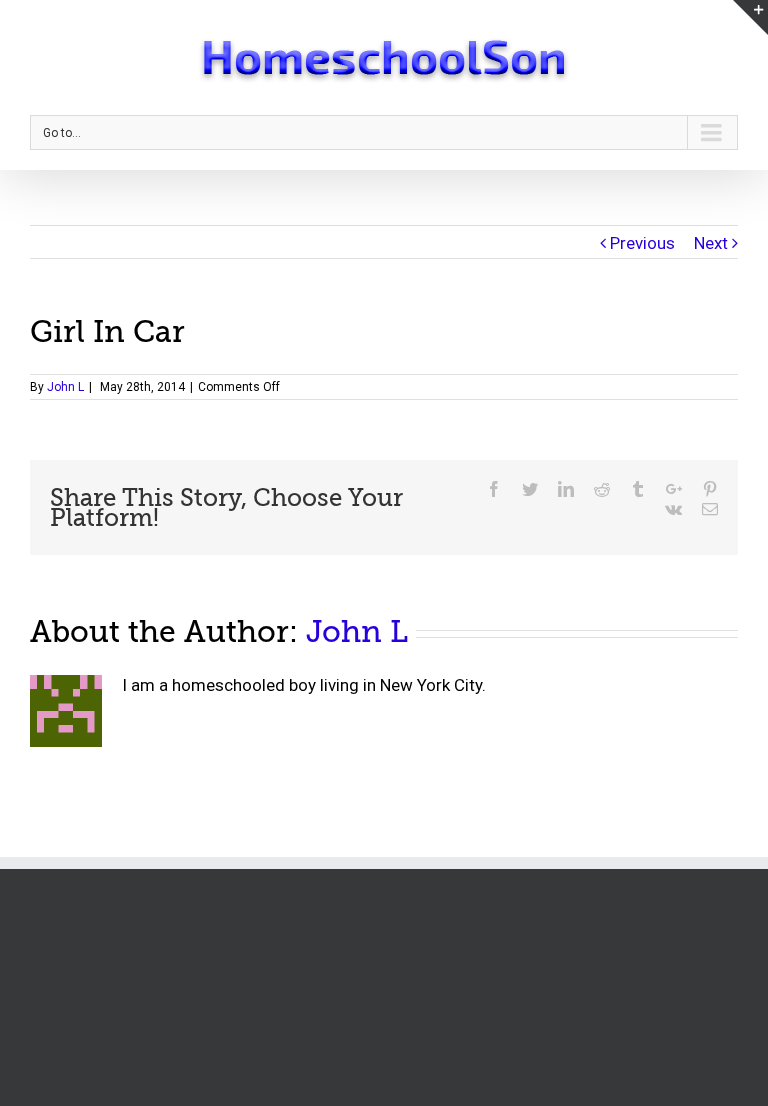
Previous (642, 243)
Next (711, 243)
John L (65, 387)
